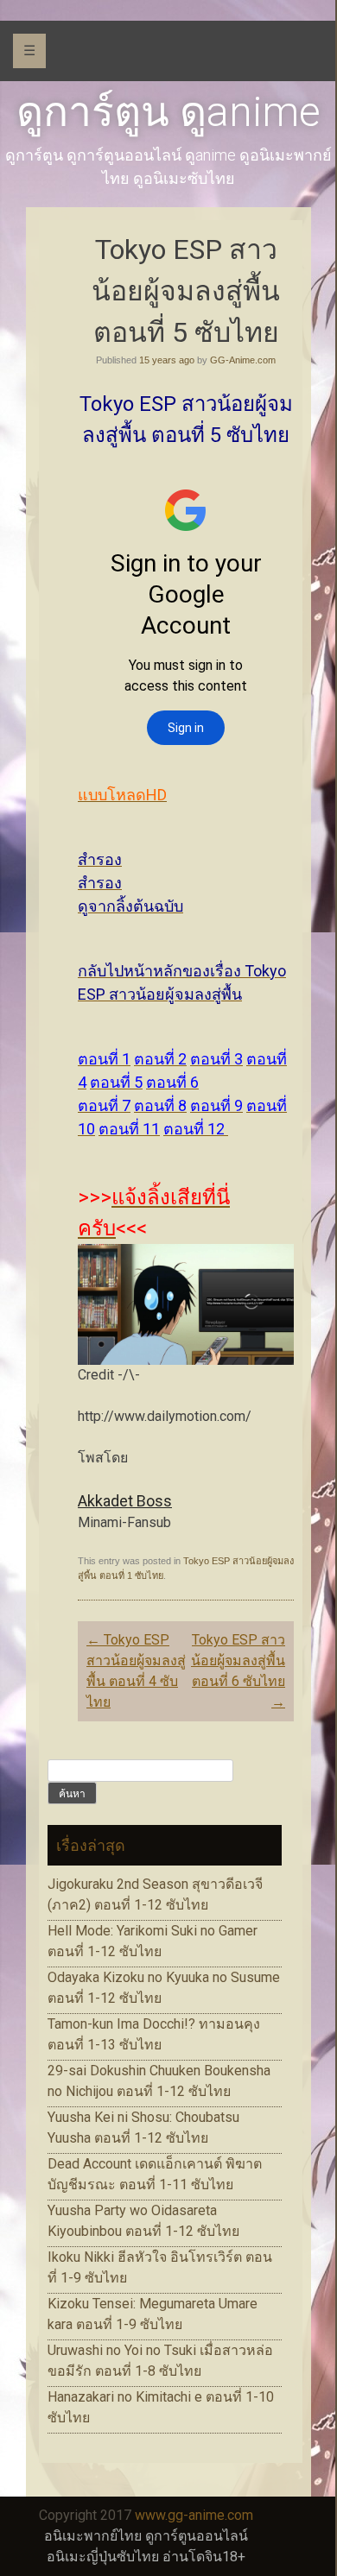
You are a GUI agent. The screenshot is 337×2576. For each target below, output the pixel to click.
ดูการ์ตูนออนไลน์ (197, 2536)
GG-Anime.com (243, 360)
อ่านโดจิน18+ (204, 2557)
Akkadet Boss (125, 1501)
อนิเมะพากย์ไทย (93, 2536)
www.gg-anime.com (194, 2515)
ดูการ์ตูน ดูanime (168, 112)
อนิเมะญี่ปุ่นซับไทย (103, 2557)
